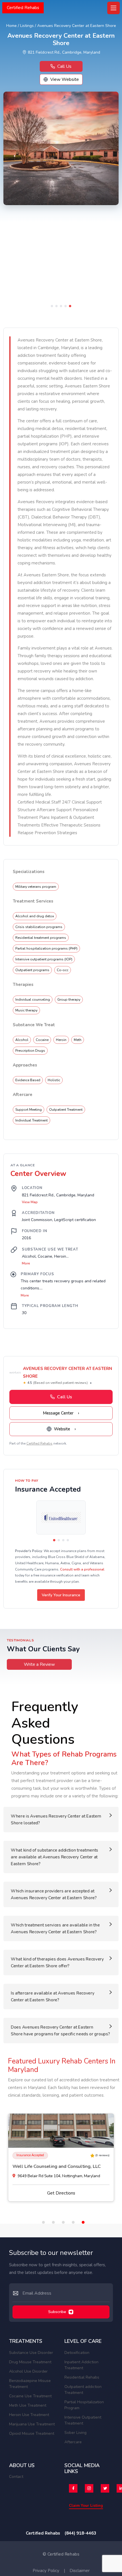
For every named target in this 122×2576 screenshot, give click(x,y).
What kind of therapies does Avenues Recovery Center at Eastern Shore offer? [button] (57, 1962)
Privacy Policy (46, 2571)
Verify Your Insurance (61, 1595)
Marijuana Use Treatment (32, 2424)
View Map (30, 1202)
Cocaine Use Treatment (30, 2396)
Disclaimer (80, 2571)
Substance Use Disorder (31, 2353)
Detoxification (77, 2353)
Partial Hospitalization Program (84, 2405)
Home (11, 26)
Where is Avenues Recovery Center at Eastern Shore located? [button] (56, 1820)
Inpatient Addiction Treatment (81, 2365)
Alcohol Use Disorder (28, 2371)
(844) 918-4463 (80, 2533)
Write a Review (39, 1664)
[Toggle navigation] (113, 8)
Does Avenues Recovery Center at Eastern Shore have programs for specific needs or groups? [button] (60, 2031)
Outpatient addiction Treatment (83, 2390)
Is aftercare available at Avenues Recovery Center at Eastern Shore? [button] (52, 1997)
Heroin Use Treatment (29, 2415)
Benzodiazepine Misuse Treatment (30, 2384)
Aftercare (73, 2442)
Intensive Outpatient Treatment (83, 2420)
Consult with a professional (82, 1569)
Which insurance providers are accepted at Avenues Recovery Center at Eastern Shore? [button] (54, 1894)
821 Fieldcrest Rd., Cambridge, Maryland (64, 52)
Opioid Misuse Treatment (32, 2433)
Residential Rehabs (82, 2377)
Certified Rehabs (23, 8)
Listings (27, 26)
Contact (16, 2477)
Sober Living (75, 2433)
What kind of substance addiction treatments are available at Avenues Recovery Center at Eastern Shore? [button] (54, 1857)
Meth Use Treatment (28, 2405)
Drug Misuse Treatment (30, 2362)
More (26, 1263)
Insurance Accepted (30, 2155)
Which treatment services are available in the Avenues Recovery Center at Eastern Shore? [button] (55, 1928)
